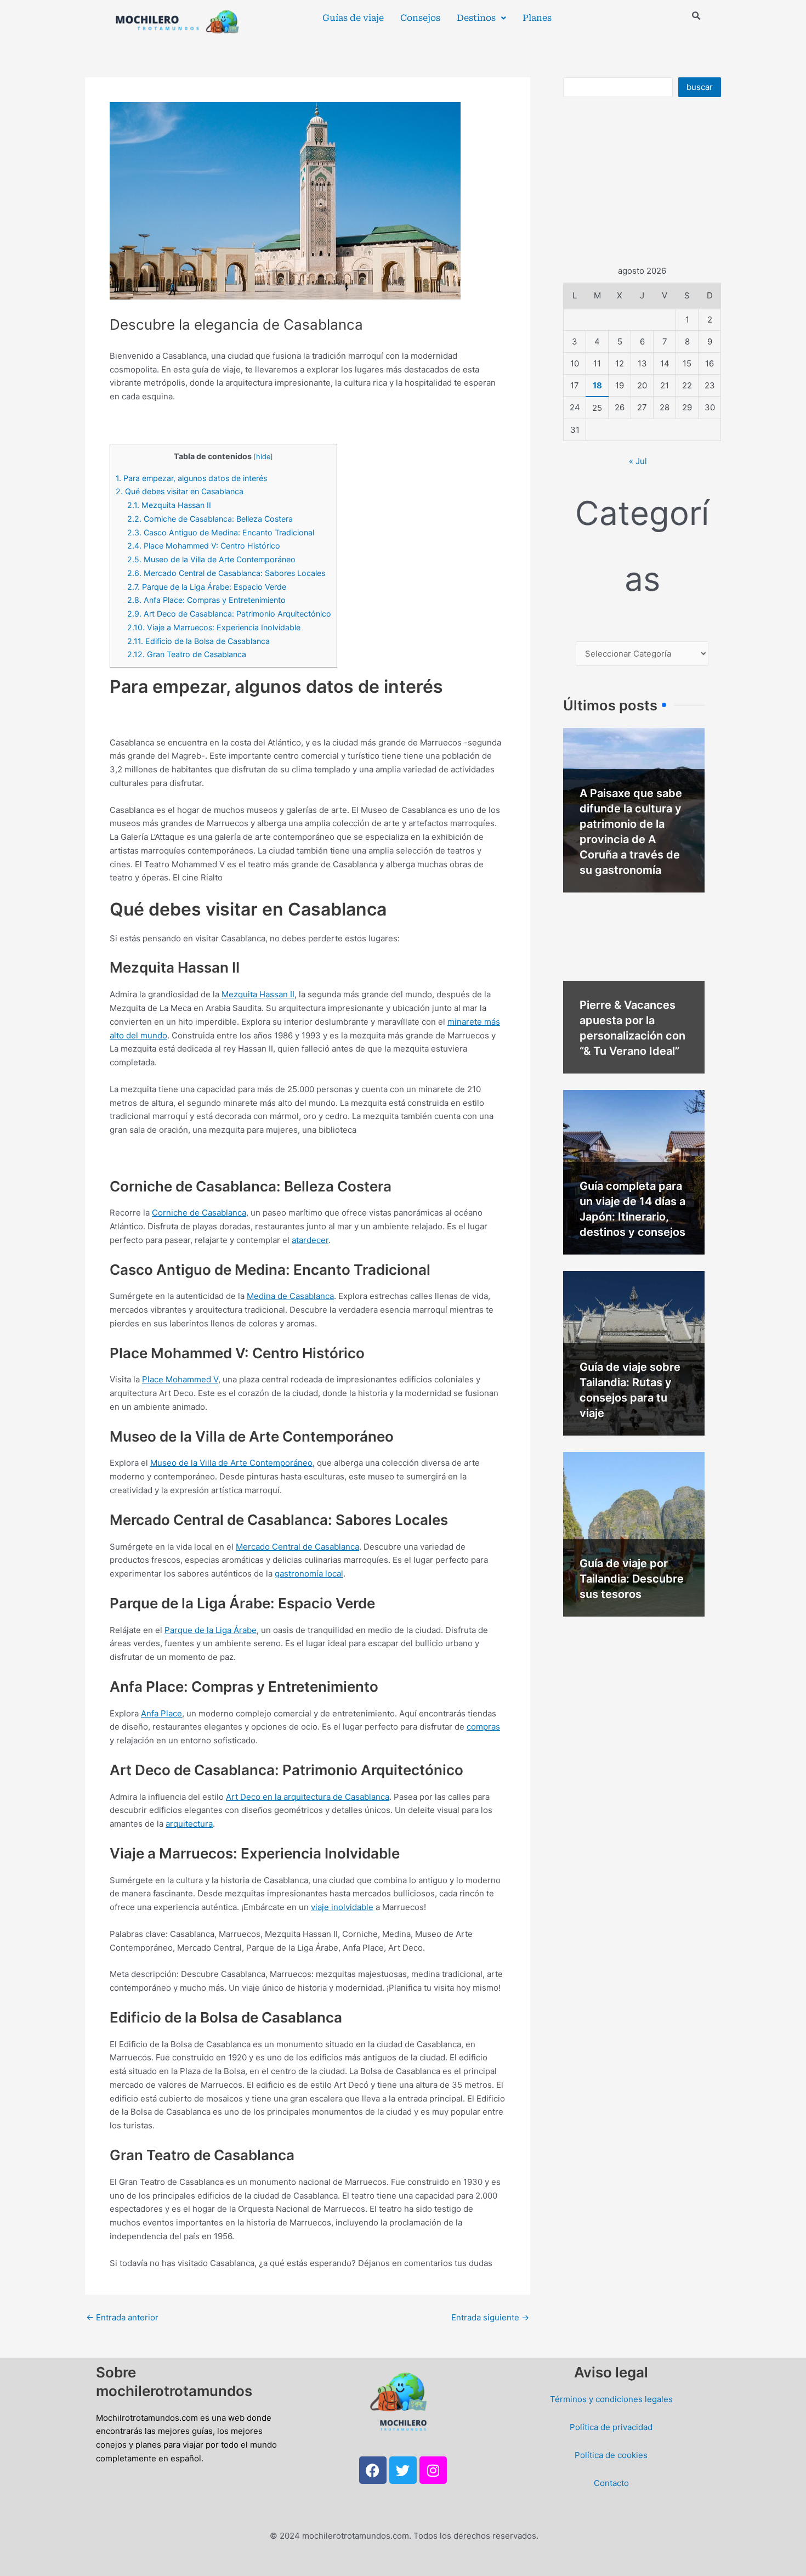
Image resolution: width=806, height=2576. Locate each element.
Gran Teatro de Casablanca (187, 654)
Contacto (611, 2483)
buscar (700, 87)
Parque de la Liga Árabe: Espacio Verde (207, 587)
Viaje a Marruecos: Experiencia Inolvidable (214, 627)
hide (263, 457)
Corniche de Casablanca (199, 1213)
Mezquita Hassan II (169, 505)
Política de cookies (611, 2455)
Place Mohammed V (180, 1379)
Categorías (642, 546)
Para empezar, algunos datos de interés (191, 478)
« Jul (638, 461)
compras (483, 1727)
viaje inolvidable (342, 1907)
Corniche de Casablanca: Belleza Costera (210, 519)
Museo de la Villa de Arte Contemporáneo (211, 559)
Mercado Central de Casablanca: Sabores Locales (226, 573)
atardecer (310, 1240)
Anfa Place (161, 1713)
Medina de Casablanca (290, 1296)
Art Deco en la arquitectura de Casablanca (308, 1797)
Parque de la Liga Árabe (211, 1630)
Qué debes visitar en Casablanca (180, 491)
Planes (537, 18)
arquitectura (189, 1824)
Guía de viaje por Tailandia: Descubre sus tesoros (632, 1579)
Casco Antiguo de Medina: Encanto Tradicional (221, 532)
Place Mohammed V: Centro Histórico (204, 546)
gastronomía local (309, 1574)
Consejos (420, 18)
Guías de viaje (353, 18)
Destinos (476, 18)
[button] (481, 18)
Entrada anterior (122, 2317)
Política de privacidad (611, 2427)
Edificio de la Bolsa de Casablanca (198, 641)
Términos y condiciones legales (611, 2399)
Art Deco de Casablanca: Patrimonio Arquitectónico (229, 614)
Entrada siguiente (490, 2317)
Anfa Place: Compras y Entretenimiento (206, 600)
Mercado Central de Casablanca (297, 1547)
